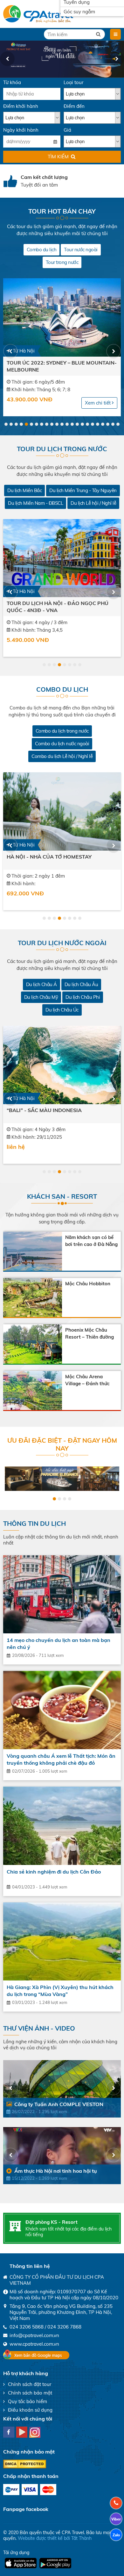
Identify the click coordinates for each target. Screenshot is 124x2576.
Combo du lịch (42, 250)
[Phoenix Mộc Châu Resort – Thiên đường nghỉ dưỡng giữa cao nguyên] (33, 1344)
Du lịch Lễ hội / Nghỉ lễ (93, 503)
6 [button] (31, 424)
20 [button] (103, 424)
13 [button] (67, 424)
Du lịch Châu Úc (62, 1010)
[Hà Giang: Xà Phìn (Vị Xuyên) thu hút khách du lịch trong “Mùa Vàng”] (62, 1942)
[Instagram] (35, 2432)
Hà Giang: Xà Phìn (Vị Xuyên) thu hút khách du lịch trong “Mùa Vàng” (60, 1991)
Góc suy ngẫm (79, 12)
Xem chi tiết (98, 403)
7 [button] (37, 424)
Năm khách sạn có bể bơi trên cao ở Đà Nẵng (91, 1241)
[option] (62, 59)
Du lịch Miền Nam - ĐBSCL (35, 503)
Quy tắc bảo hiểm (28, 2401)
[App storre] (21, 2563)
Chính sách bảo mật (30, 2393)
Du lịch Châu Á (41, 984)
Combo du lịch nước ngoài (62, 744)
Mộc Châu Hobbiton (88, 1284)
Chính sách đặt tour (30, 2384)
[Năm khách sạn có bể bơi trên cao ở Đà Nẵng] (33, 1251)
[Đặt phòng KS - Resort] (15, 2226)
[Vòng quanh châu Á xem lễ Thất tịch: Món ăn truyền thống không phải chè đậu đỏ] (62, 1710)
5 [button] (26, 424)
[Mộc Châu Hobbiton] (33, 1298)
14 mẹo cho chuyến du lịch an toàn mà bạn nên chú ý (59, 1644)
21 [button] (108, 424)
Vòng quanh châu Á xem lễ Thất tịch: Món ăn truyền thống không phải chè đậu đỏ (61, 1759)
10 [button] (52, 424)
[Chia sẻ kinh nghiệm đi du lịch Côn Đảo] (62, 1826)
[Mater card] (48, 2490)
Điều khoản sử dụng (30, 2410)
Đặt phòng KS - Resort (52, 2222)
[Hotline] (116, 2503)
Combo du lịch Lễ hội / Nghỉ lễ (62, 756)
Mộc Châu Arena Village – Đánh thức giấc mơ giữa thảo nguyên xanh (87, 1380)
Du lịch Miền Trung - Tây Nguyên (83, 490)
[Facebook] (9, 2432)
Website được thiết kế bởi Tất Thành (55, 2538)
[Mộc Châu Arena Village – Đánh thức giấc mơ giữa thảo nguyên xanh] (33, 1390)
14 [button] (72, 424)
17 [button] (87, 424)
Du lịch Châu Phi (83, 997)
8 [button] (42, 424)
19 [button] (98, 424)
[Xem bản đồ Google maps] (36, 2354)
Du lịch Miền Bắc (24, 490)
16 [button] (82, 424)
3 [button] (16, 424)
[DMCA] (25, 2470)
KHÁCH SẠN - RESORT (62, 1196)
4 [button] (21, 424)
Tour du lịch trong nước (62, 449)
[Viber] (116, 2519)
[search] (98, 34)
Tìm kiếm (58, 157)
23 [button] (118, 424)
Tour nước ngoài (81, 250)
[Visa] (30, 2490)
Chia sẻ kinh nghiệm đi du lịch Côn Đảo (54, 1872)
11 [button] (57, 424)
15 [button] (77, 424)
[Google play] (55, 2563)
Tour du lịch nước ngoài (62, 943)
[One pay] (11, 2490)
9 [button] (47, 424)
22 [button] (113, 424)
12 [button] (62, 424)
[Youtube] (22, 2432)
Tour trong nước (62, 262)
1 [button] (6, 424)
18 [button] (93, 424)
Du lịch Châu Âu (81, 984)
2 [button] (11, 424)
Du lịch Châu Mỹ (41, 997)
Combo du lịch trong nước (62, 731)
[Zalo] (116, 2535)
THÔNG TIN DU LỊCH (34, 1523)
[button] (7, 59)
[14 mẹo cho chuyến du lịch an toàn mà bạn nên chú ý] (62, 1594)
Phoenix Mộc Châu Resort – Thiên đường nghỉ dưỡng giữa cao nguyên (90, 1334)
